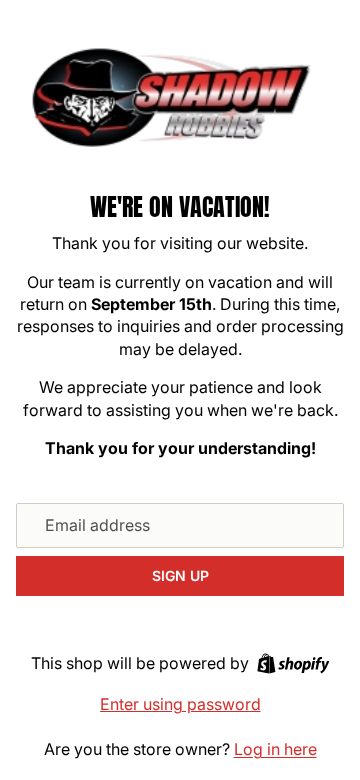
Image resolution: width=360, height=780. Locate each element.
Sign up (180, 575)
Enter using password (180, 704)
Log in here (275, 749)
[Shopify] (293, 663)
